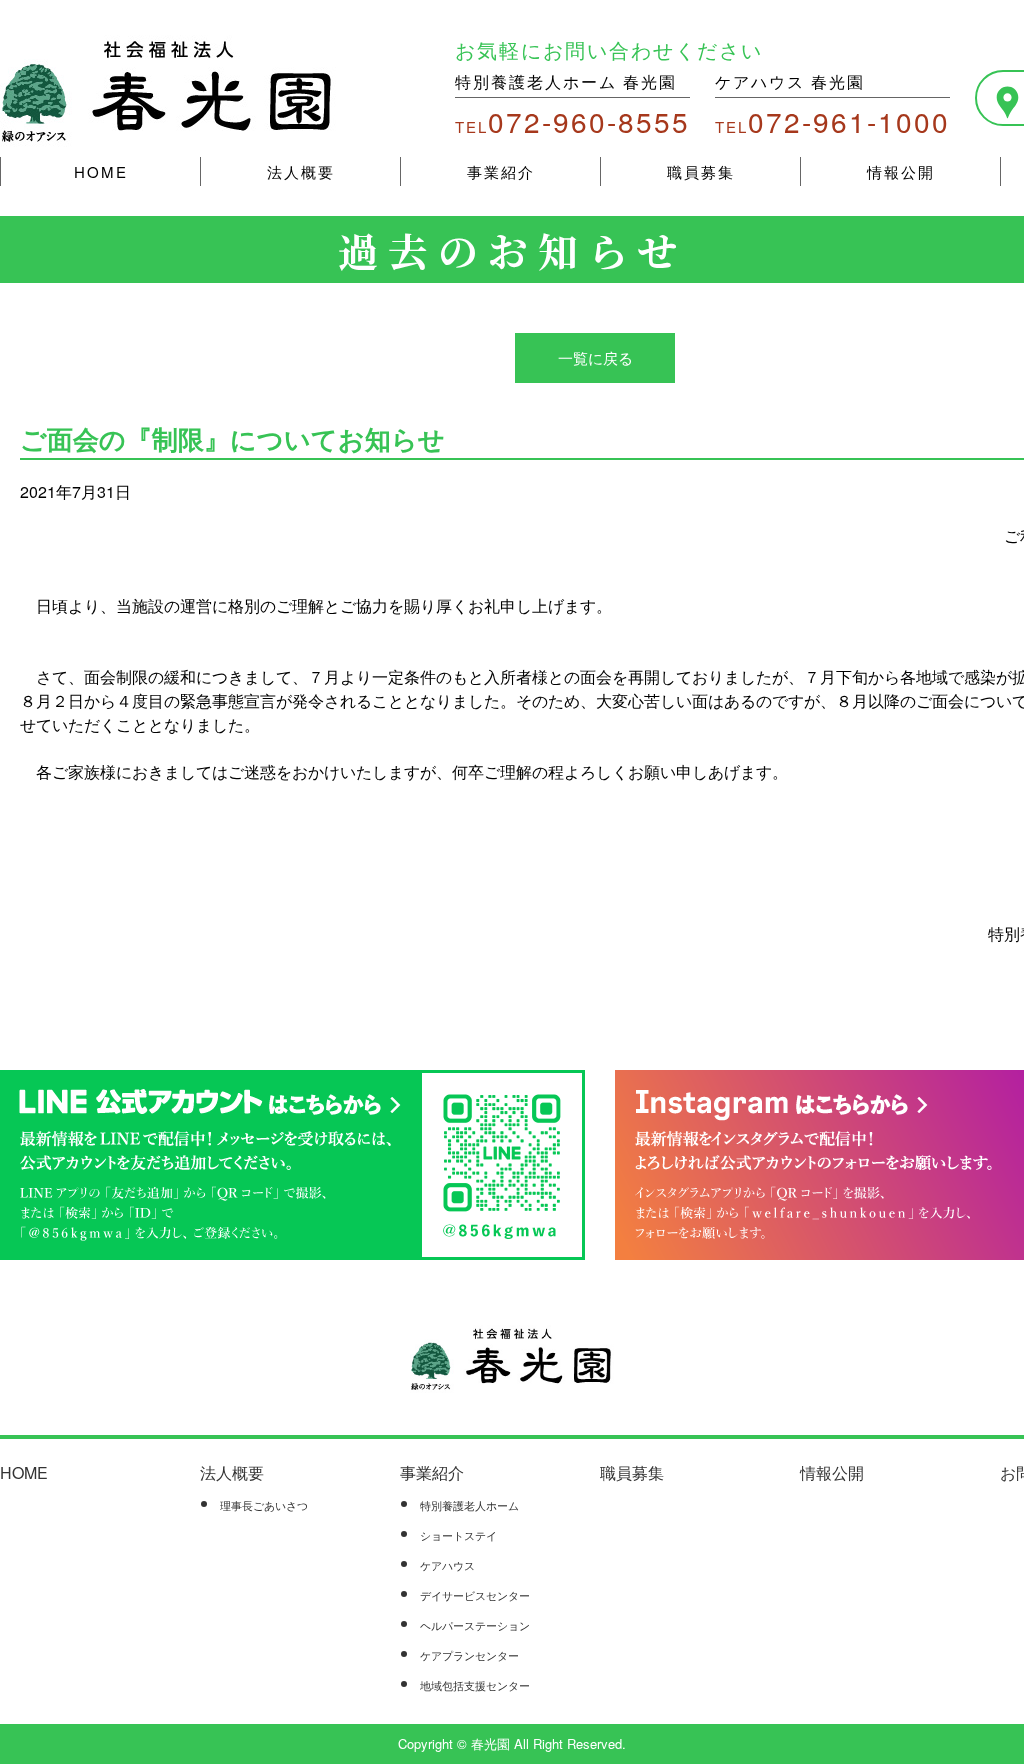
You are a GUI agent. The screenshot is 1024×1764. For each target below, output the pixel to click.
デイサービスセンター (475, 1595)
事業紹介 (501, 171)
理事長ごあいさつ (264, 1505)
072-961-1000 (832, 121)
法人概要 (301, 171)
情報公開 (901, 171)
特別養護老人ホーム (469, 1505)
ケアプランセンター (469, 1655)
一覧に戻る (595, 357)
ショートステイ (458, 1535)
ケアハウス (447, 1565)
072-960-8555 (572, 121)
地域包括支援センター (475, 1685)
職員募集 (701, 171)
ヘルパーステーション (475, 1625)
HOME (101, 171)
